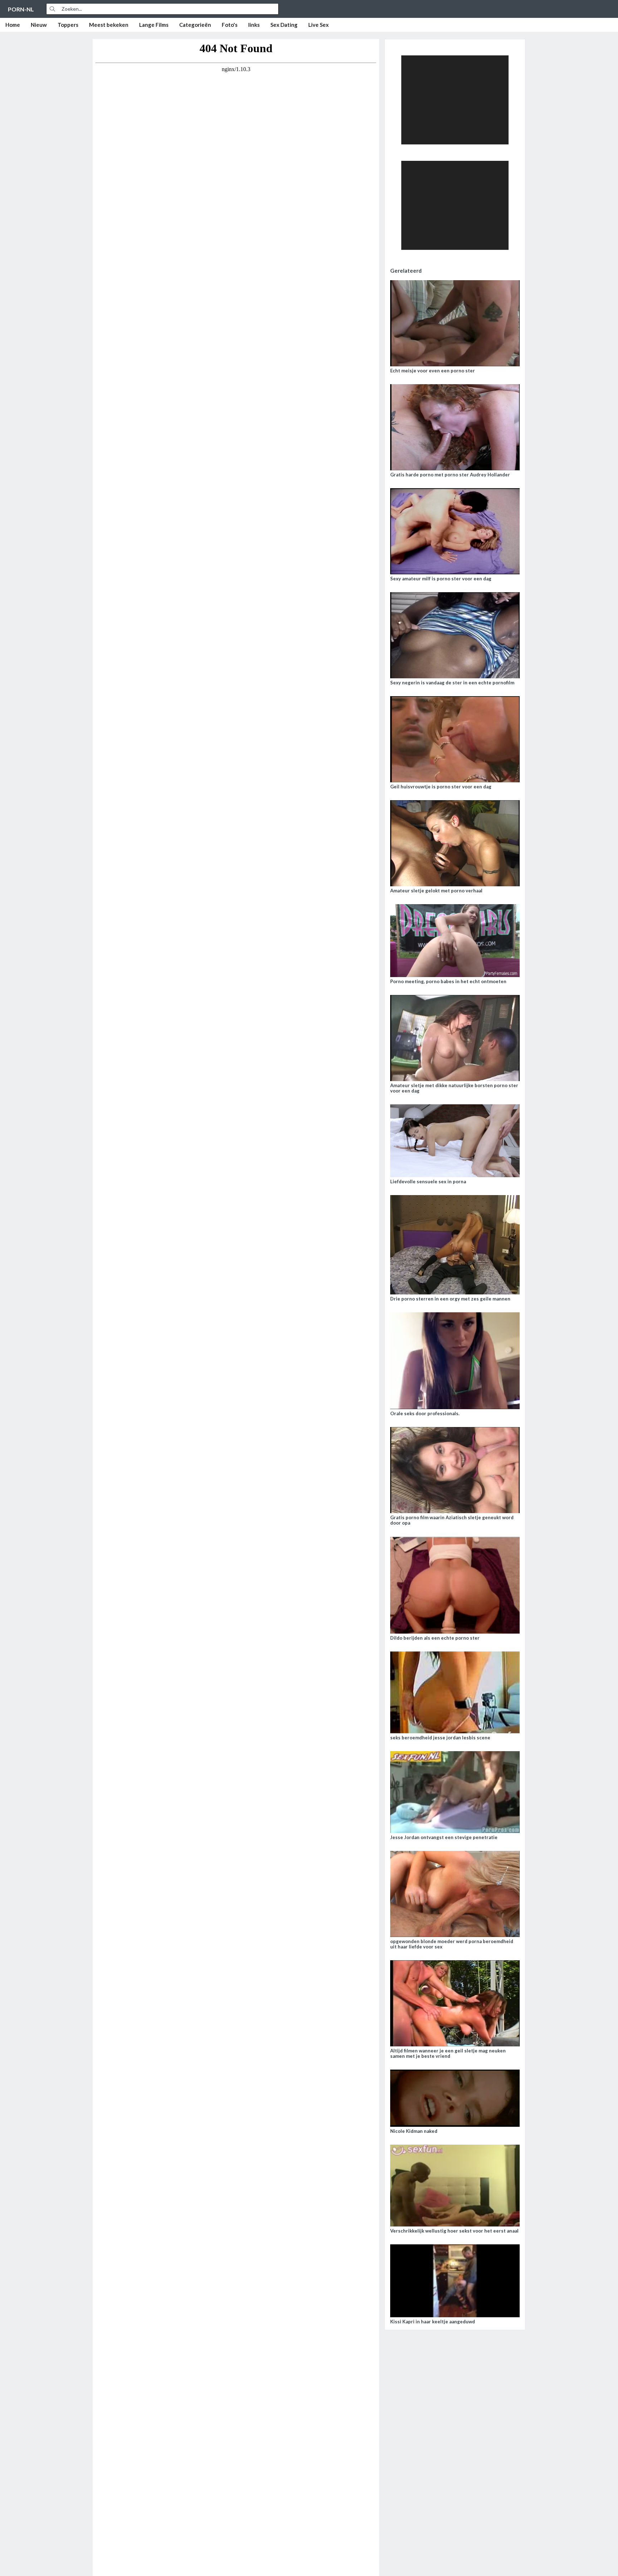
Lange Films (154, 25)
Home (13, 25)
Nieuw (39, 25)
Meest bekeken (109, 25)
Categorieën (195, 25)
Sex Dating (284, 25)
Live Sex (318, 25)
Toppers (68, 25)
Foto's (230, 25)
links (254, 25)
